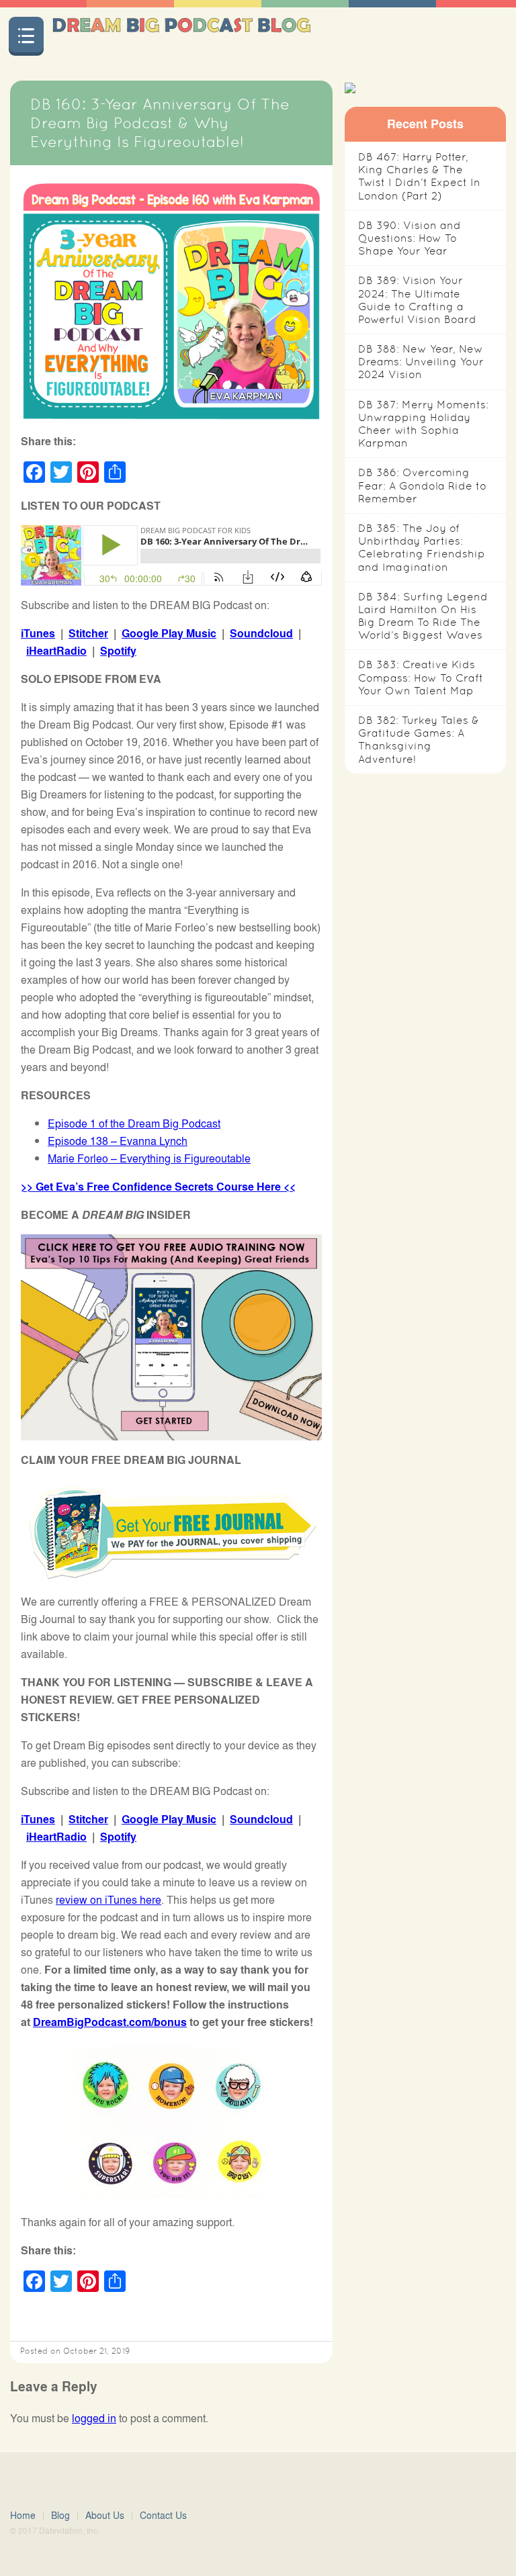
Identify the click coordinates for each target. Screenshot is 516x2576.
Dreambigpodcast (181, 36)
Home (23, 2515)
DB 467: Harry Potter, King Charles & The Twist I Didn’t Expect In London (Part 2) (419, 176)
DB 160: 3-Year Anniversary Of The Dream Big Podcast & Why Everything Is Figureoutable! (160, 123)
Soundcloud (261, 633)
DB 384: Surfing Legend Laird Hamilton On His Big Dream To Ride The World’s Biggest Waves (423, 616)
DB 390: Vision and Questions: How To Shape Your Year (410, 238)
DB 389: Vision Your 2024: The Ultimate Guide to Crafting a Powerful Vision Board (417, 300)
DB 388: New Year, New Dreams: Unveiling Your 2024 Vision (421, 362)
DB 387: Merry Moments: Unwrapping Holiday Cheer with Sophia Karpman (423, 424)
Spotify (118, 650)
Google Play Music (169, 633)
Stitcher (88, 633)
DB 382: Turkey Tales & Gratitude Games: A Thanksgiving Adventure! (419, 740)
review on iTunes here (109, 1899)
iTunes (38, 633)
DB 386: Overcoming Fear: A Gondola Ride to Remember (422, 485)
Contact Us (163, 2515)
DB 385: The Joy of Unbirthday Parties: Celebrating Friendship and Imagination (422, 548)
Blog (60, 2515)
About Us (105, 2515)
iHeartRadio (56, 650)
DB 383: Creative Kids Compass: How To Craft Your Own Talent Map (421, 677)
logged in (94, 2418)
